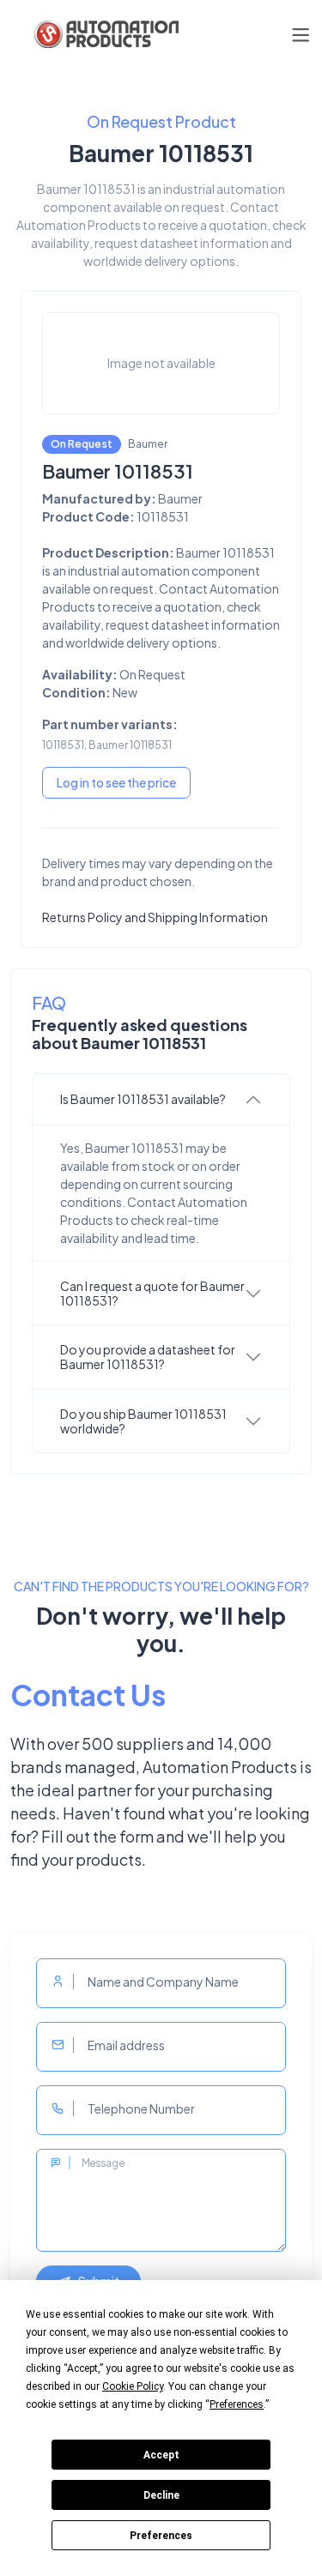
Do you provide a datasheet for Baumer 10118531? (148, 1357)
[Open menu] (301, 35)
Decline (161, 2495)
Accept (161, 2455)
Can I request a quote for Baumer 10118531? (152, 1293)
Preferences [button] (237, 2404)
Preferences (161, 2536)
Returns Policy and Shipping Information (155, 917)
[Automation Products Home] (105, 34)
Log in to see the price (116, 782)
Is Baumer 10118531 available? (143, 1099)
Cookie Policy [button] (133, 2386)
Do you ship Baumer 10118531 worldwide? (143, 1421)
